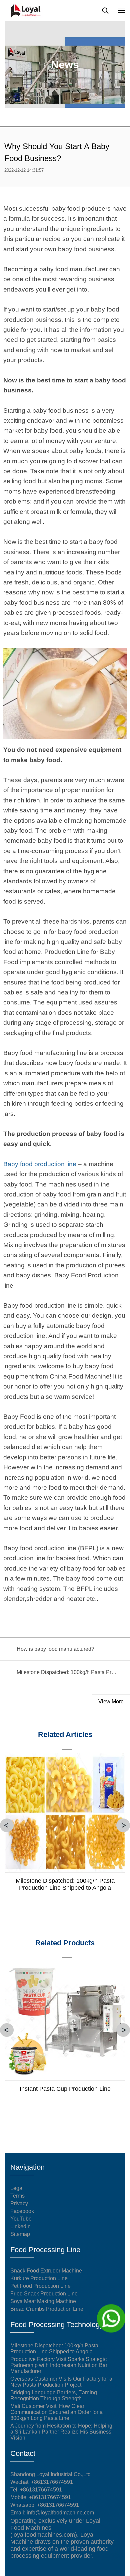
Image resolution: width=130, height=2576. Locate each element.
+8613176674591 (41, 2490)
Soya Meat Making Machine (43, 2301)
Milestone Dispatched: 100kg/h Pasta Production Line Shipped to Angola (65, 1884)
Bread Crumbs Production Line (47, 2309)
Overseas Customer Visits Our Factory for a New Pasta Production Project (61, 2382)
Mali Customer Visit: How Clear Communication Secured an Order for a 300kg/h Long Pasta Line (56, 2412)
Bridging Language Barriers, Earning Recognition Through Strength (54, 2395)
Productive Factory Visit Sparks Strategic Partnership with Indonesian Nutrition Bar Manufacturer (59, 2365)
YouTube (21, 2219)
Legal (17, 2188)
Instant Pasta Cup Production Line (65, 2089)
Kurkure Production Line (39, 2278)
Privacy (19, 2203)
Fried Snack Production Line (44, 2294)
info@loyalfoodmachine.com (60, 2513)
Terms (17, 2196)
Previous (7, 1825)
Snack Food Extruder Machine (46, 2271)
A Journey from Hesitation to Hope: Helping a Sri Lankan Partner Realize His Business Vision (61, 2432)
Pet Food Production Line (40, 2286)
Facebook (22, 2211)
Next (123, 1825)
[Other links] (121, 11)
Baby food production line (40, 1164)
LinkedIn (20, 2226)
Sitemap (20, 2234)
